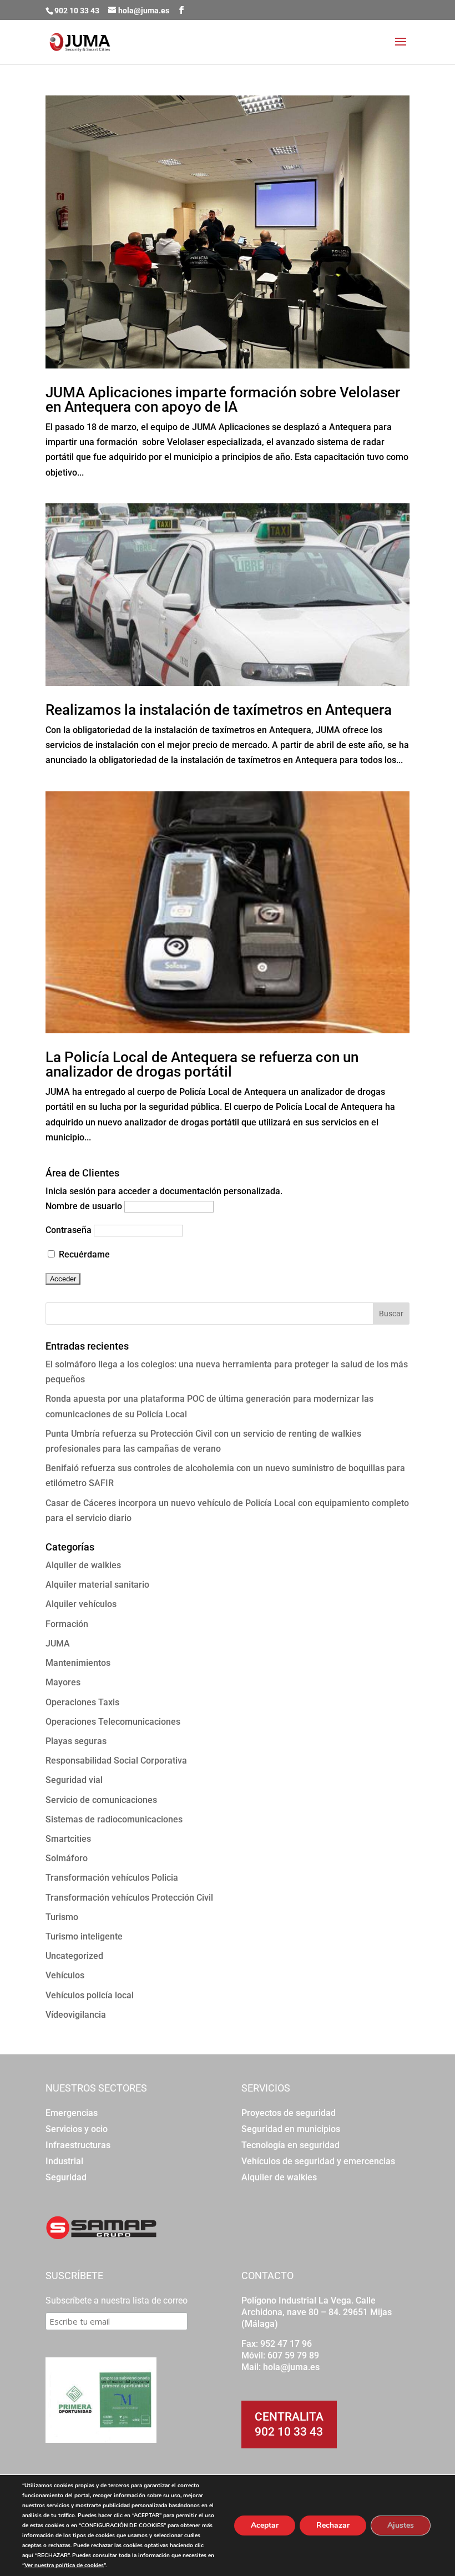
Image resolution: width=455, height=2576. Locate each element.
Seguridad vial (74, 1780)
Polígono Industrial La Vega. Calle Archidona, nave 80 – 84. (309, 2306)
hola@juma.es (291, 2367)
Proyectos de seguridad (289, 2113)
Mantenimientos (78, 1663)
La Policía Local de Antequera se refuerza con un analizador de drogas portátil (202, 1064)
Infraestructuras (78, 2145)
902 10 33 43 (289, 2432)
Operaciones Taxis (82, 1702)
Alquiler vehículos (81, 1604)
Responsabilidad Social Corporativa (116, 1761)
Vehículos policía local (90, 1995)
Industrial (64, 2161)
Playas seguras (76, 1741)
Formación (67, 1624)
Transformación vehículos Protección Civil (129, 1898)
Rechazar (333, 2525)
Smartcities (68, 1839)
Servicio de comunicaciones (101, 1800)
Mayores (63, 1682)
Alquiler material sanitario (97, 1585)
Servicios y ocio (77, 2129)
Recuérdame (83, 1254)
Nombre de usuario (84, 1206)
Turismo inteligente (84, 1936)
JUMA (58, 1643)
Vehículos (65, 1975)
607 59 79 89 (293, 2355)
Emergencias (72, 2113)
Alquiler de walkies (83, 1565)
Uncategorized (74, 1956)
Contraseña (69, 1230)
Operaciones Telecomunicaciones (113, 1722)
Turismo (62, 1917)
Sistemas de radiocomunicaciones (114, 1819)
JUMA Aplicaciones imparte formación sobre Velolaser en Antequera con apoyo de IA (223, 400)
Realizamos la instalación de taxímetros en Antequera (219, 710)
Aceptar (265, 2525)
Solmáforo (67, 1858)
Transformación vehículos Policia (112, 1878)
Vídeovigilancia (76, 2015)
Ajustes (401, 2525)
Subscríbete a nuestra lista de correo (117, 2300)
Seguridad (66, 2177)
